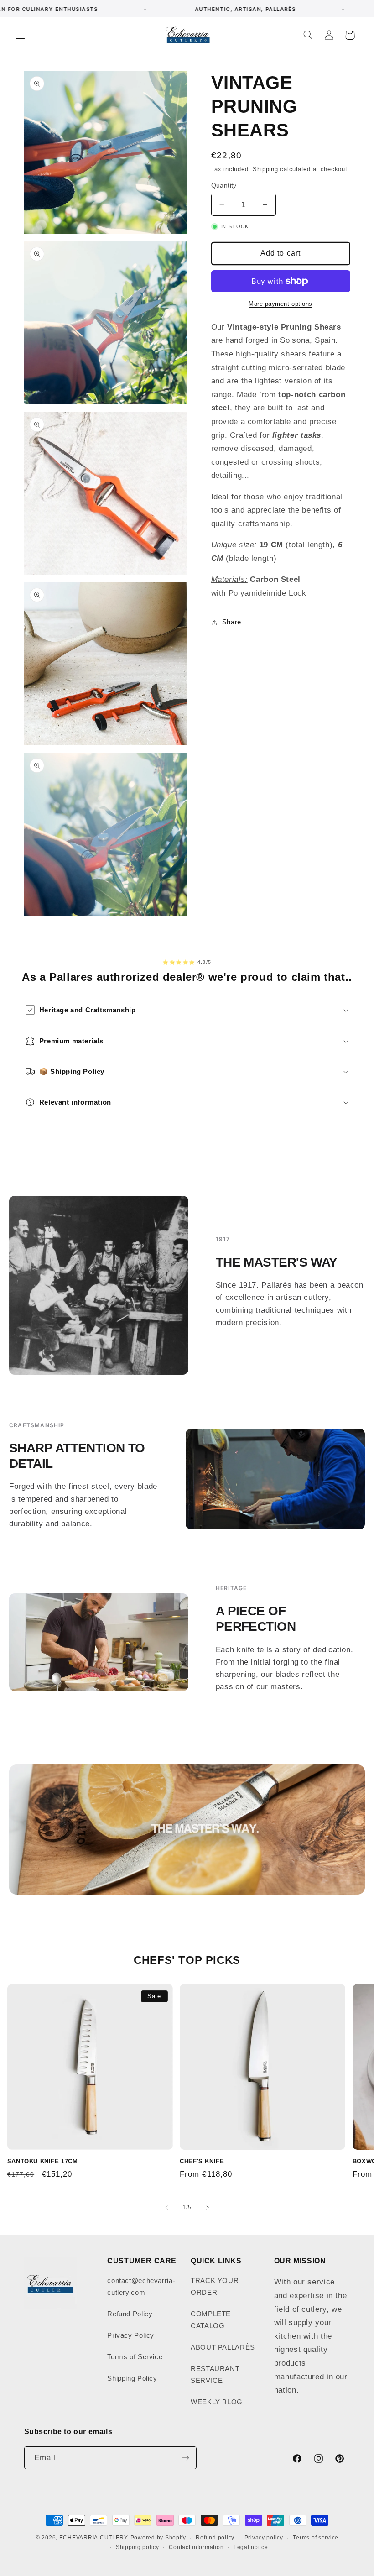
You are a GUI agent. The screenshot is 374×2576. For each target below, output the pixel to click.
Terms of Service (135, 2357)
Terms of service (316, 2538)
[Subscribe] (185, 2458)
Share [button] (232, 622)
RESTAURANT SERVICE (215, 2375)
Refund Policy (130, 2314)
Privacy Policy (131, 2335)
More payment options (280, 304)
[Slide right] (208, 2208)
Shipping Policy (132, 2378)
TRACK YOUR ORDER (215, 2287)
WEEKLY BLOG (217, 2402)
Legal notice (251, 2547)
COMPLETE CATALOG (211, 2320)
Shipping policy (138, 2547)
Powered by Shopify (158, 2538)
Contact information (196, 2547)
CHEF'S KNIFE (202, 2161)
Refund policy (215, 2538)
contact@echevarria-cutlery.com (141, 2287)
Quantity (224, 186)
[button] (20, 35)
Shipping (265, 169)
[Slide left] (166, 2208)
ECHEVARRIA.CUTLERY (94, 2538)
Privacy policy (264, 2538)
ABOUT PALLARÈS (223, 2347)
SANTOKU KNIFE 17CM (43, 2161)
